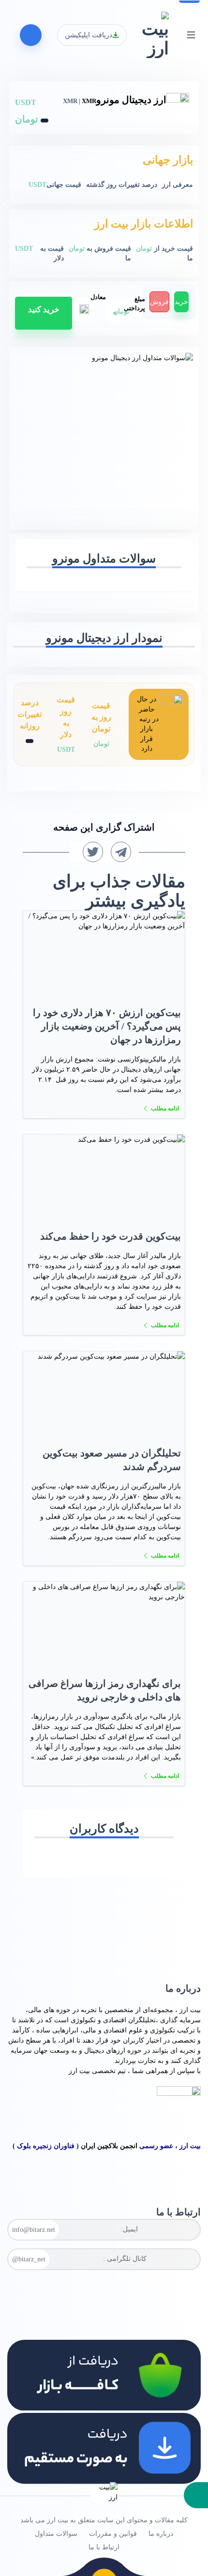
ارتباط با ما (104, 2547)
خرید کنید (44, 310)
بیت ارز (190, 2010)
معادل (98, 297)
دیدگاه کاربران (104, 1829)
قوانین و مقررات (113, 2534)
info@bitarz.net (34, 2230)
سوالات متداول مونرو (104, 559)
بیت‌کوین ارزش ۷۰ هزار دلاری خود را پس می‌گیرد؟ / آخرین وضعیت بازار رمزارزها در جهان (107, 1026)
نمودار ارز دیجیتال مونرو (104, 638)
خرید (181, 302)
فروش (159, 302)
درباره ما (161, 2534)
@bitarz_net (29, 2259)
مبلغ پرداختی (134, 304)
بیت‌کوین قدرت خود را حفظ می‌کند (111, 1236)
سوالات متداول (56, 2534)
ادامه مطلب (165, 1108)
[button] (196, 2495)
